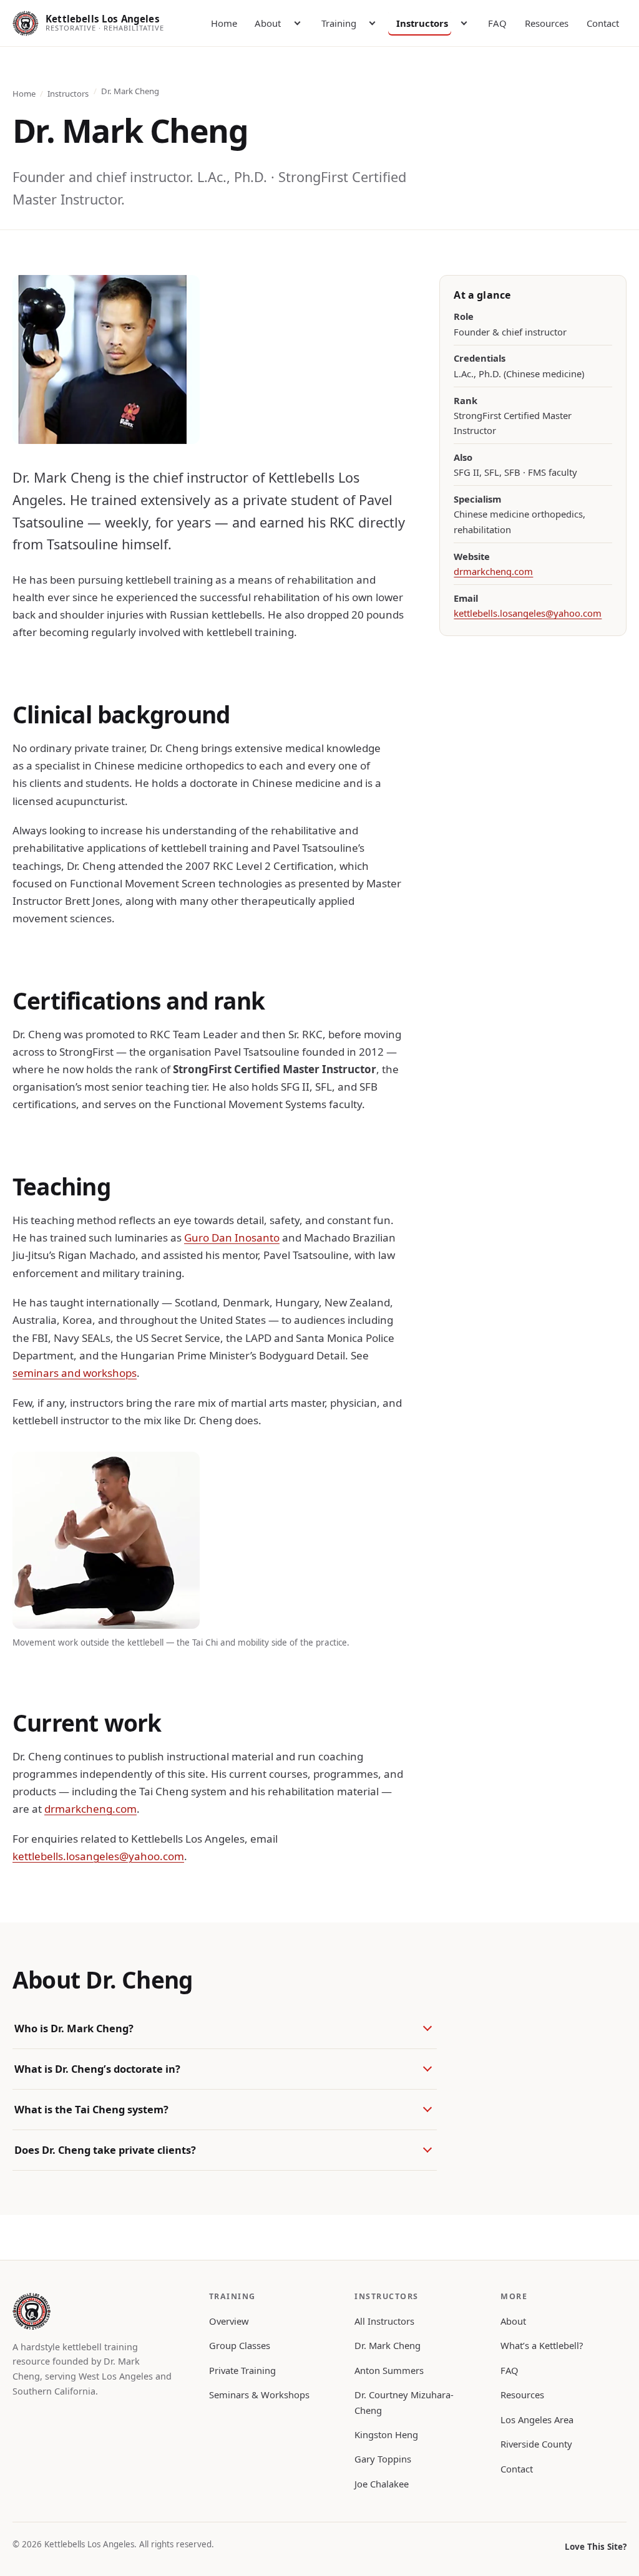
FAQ (497, 23)
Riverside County (536, 2444)
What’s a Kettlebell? (542, 2345)
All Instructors (384, 2321)
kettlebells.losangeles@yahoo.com (98, 1856)
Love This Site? (596, 2547)
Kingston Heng (386, 2434)
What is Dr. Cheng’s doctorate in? (97, 2069)
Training (339, 23)
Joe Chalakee (382, 2484)
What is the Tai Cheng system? (91, 2109)
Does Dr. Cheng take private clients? (105, 2150)
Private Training (242, 2370)
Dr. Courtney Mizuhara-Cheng (404, 2402)
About (268, 23)
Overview (229, 2321)
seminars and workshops (75, 1373)
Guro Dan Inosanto (232, 1237)
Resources (547, 23)
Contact (603, 23)
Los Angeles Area (537, 2419)
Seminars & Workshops (259, 2395)
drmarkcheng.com (90, 1809)
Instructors (422, 23)
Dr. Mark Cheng (388, 2345)
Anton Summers (389, 2370)
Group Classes (240, 2345)
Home (224, 23)
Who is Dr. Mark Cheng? (74, 2028)
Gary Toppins (383, 2459)
